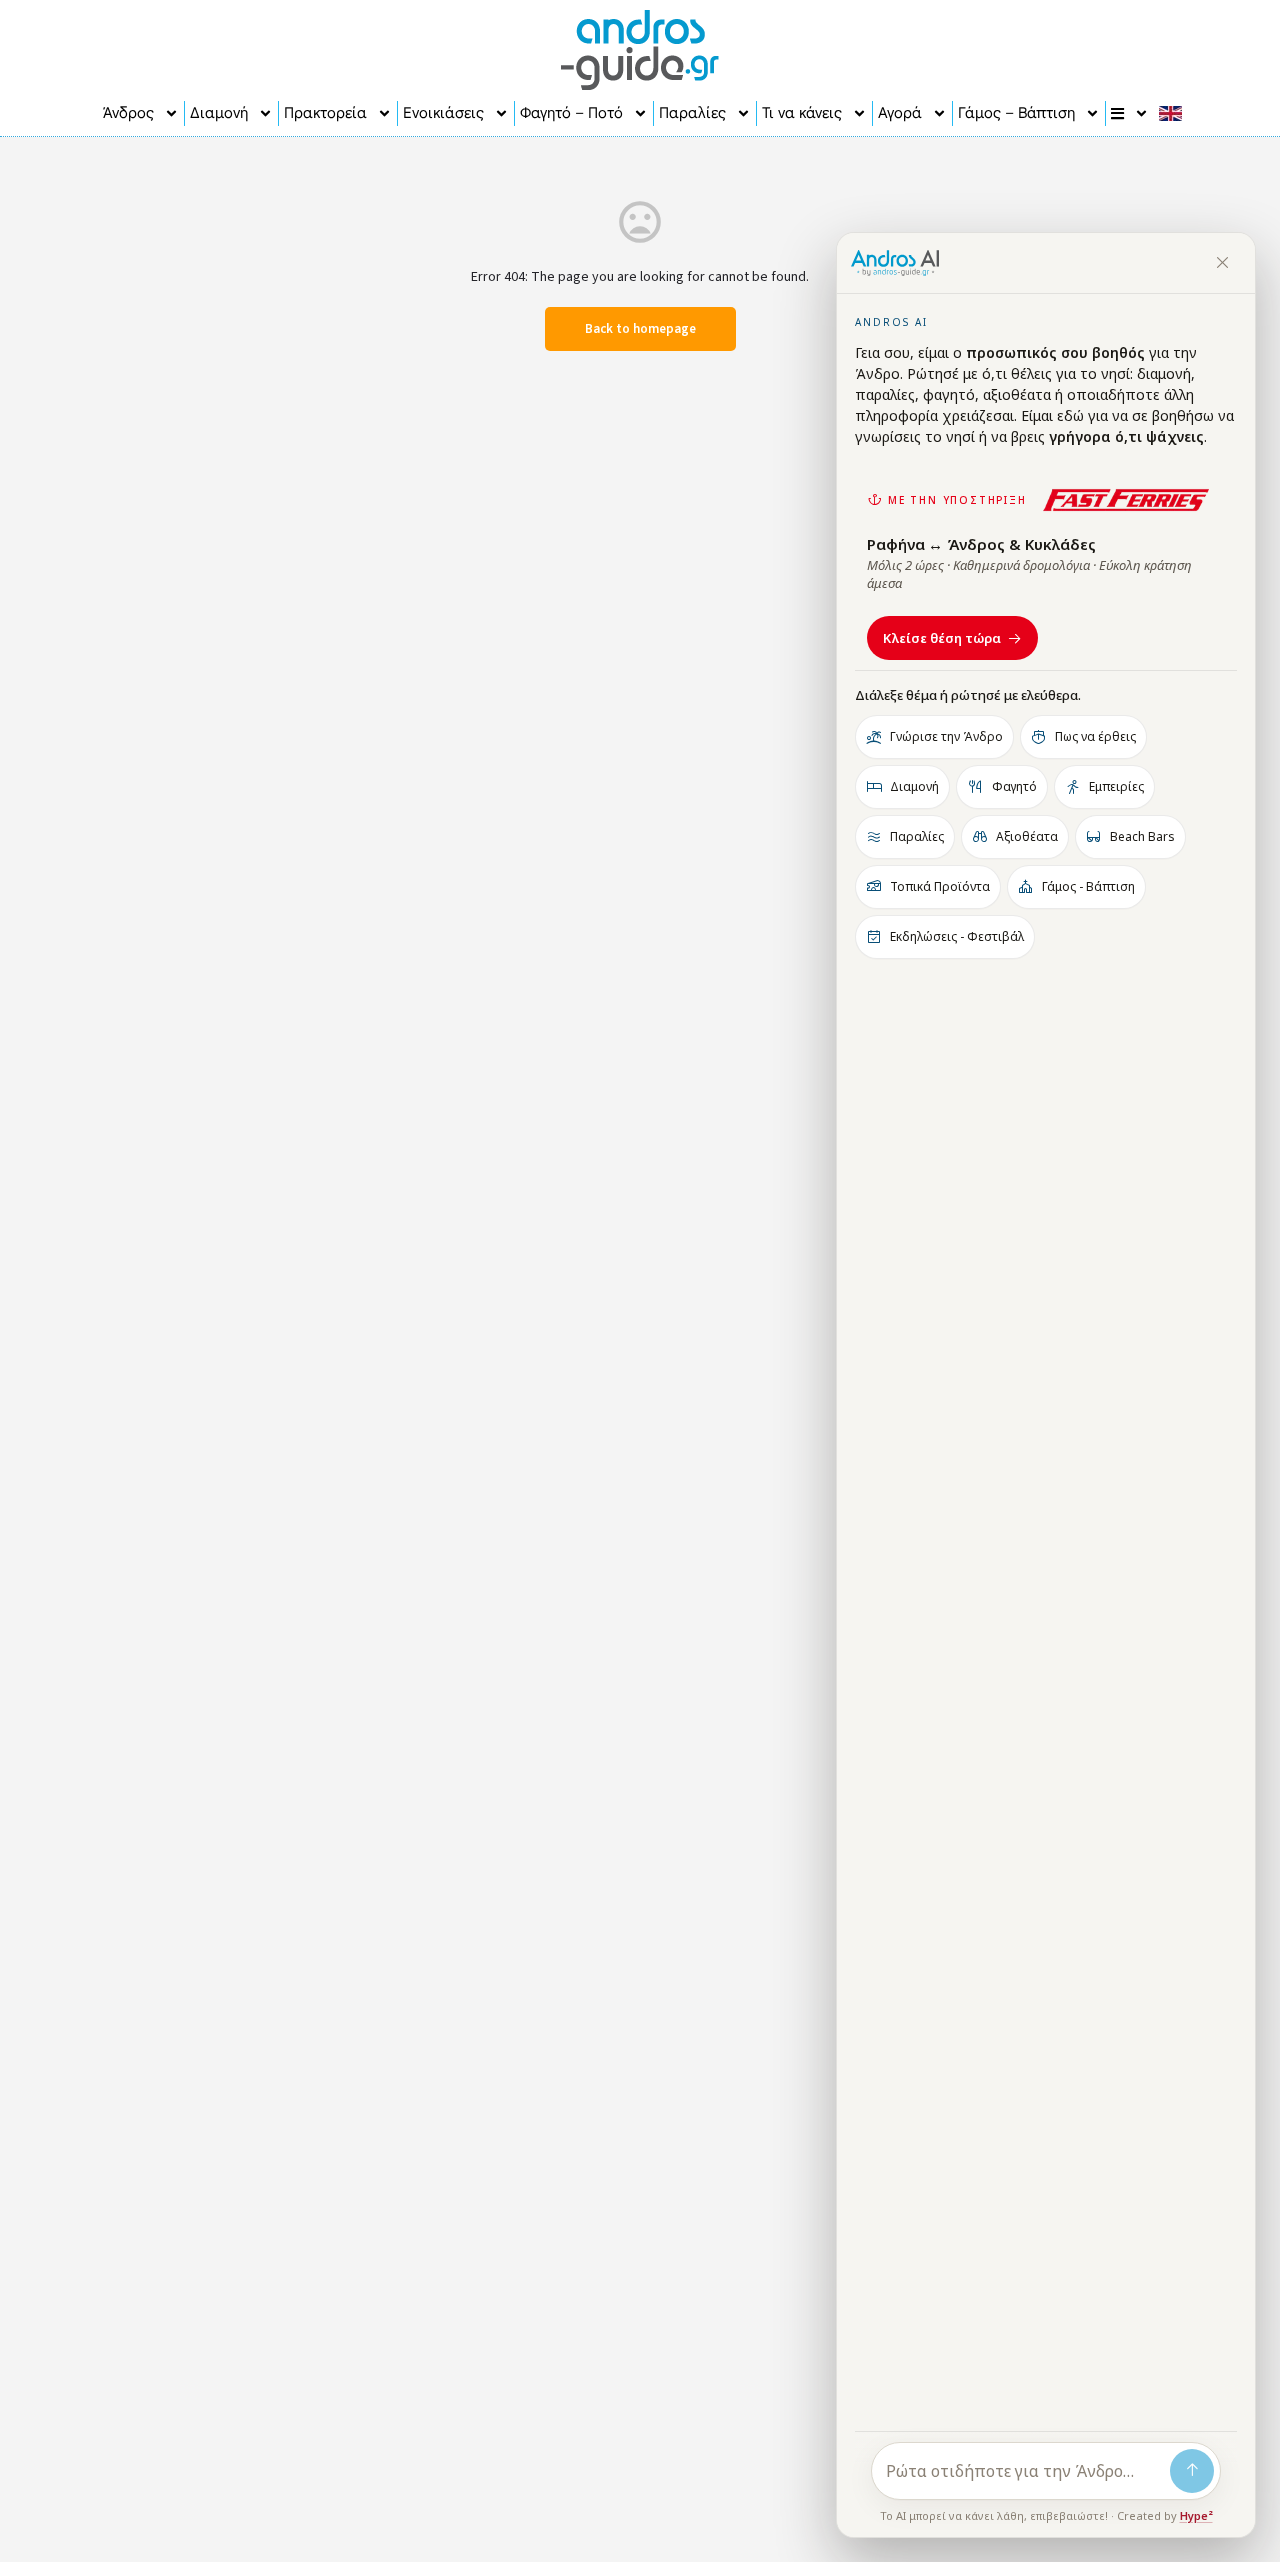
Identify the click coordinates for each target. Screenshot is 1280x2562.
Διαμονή (219, 113)
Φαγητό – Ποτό (571, 113)
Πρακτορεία (325, 113)
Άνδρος (128, 113)
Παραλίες (692, 113)
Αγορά (900, 113)
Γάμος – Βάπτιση (1016, 113)
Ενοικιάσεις (443, 113)
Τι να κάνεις (802, 113)
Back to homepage (640, 329)
